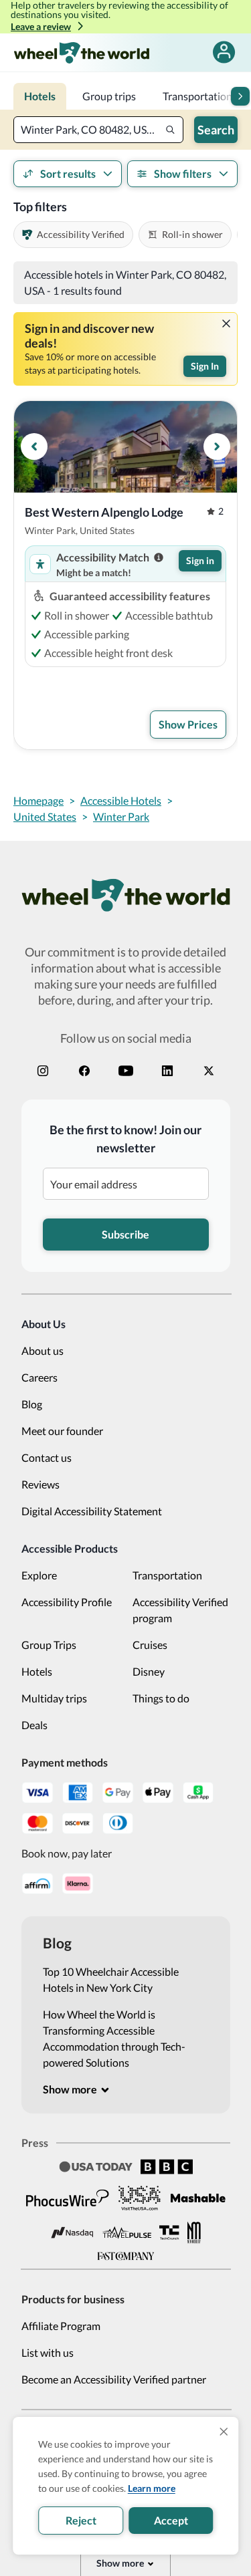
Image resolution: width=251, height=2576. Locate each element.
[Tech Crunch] (169, 2233)
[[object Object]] (226, 324)
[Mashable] (198, 2198)
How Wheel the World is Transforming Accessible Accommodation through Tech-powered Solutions (114, 2038)
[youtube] (126, 1071)
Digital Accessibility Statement (92, 1511)
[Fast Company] (126, 2257)
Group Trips (49, 1645)
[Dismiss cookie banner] (224, 2432)
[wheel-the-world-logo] (81, 52)
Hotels (37, 1671)
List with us (48, 2352)
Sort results (68, 173)
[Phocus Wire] (68, 2198)
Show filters (183, 173)
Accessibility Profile (67, 1602)
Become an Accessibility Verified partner (114, 2379)
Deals (34, 1725)
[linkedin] (167, 1071)
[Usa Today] (96, 2167)
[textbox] (98, 130)
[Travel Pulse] (127, 2232)
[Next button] (240, 96)
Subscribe (125, 1234)
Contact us (47, 1457)
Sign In (205, 366)
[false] (224, 52)
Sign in (200, 560)
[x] (209, 1071)
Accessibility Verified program (180, 1610)
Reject (81, 2520)
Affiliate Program (61, 2326)
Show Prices (188, 724)
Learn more (152, 2488)
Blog (32, 1404)
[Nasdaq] (72, 2233)
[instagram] (43, 1071)
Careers (39, 1377)
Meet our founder (62, 1431)
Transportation (167, 1575)
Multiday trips (54, 1698)
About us (43, 1350)
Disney (149, 1671)
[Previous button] (34, 446)
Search (216, 130)
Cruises (150, 1645)
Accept (171, 2520)
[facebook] (84, 1071)
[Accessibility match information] (159, 557)
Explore (39, 1575)
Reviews (40, 1484)
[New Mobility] (194, 2232)
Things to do (161, 1698)
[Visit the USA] (140, 2198)
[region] (125, 447)
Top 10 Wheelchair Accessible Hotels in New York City (111, 1979)
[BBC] (167, 2167)
